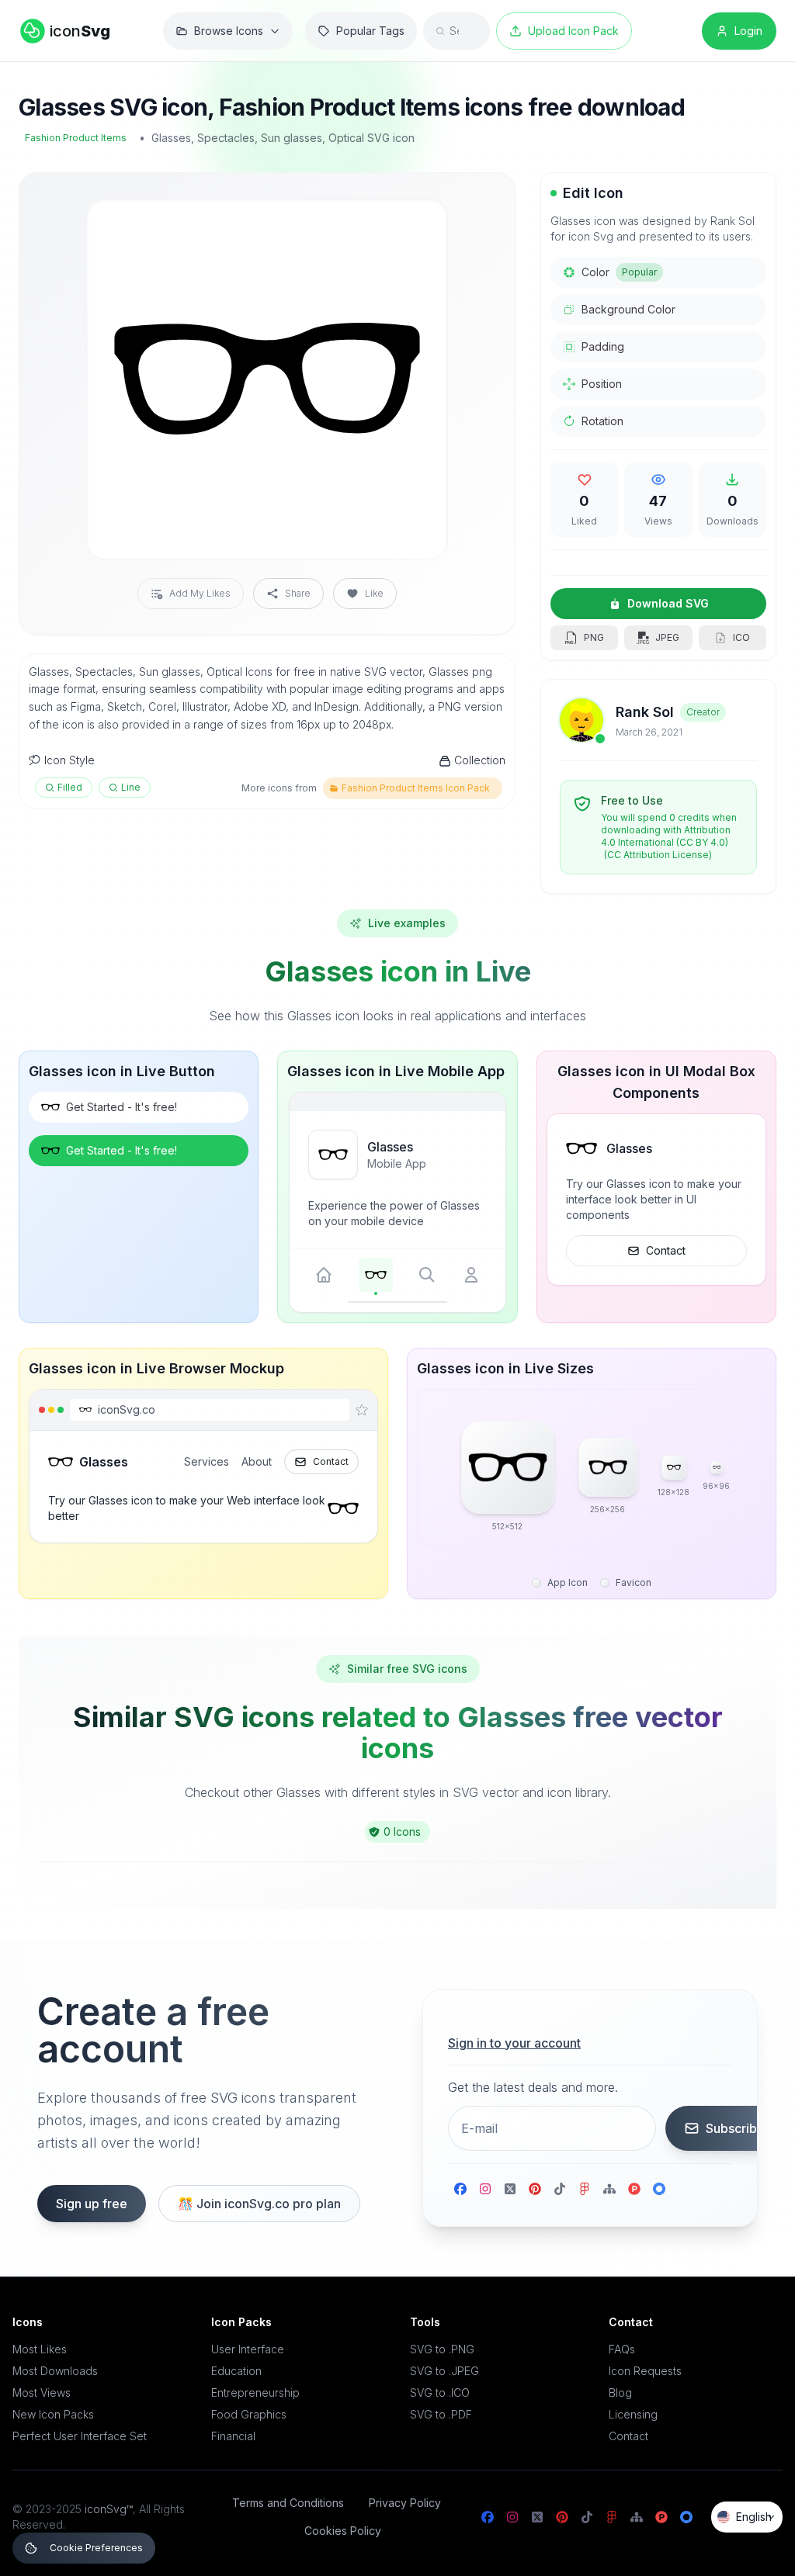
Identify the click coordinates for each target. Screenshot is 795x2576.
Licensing (633, 2414)
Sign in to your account (514, 2043)
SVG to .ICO (440, 2392)
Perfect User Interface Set (80, 2436)
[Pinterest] (535, 2189)
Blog (620, 2392)
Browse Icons (229, 31)
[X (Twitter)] (510, 2189)
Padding (603, 346)
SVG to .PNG (442, 2349)
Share (298, 593)
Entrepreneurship (255, 2392)
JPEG (667, 637)
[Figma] (585, 2189)
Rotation (602, 421)
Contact (666, 1250)
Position (602, 384)
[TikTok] (560, 2189)
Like (374, 593)
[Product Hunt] (634, 2189)
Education (236, 2371)
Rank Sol (645, 712)
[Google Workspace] (659, 2189)
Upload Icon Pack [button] (573, 31)
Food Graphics (249, 2414)
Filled (70, 787)
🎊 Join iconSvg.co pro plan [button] (259, 2204)
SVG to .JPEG (444, 2371)
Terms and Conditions (288, 2503)
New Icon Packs (53, 2414)
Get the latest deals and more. (533, 2087)
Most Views (42, 2392)
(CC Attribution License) (658, 855)
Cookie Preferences (96, 2548)
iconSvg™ (109, 2509)
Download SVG (668, 603)
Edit (417, 223)
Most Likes (40, 2349)
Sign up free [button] (92, 2204)
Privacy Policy (405, 2503)
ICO (741, 637)
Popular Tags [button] (370, 31)
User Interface (248, 2349)
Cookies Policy (343, 2531)
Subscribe (735, 2128)
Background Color (628, 309)
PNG (594, 637)
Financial (233, 2436)
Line (131, 787)
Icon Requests (645, 2371)
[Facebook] (460, 2189)
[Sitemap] (609, 2189)
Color (619, 272)
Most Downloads (55, 2371)
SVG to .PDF (441, 2414)
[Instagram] (485, 2189)
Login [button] (748, 31)
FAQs (622, 2349)
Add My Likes (200, 593)
